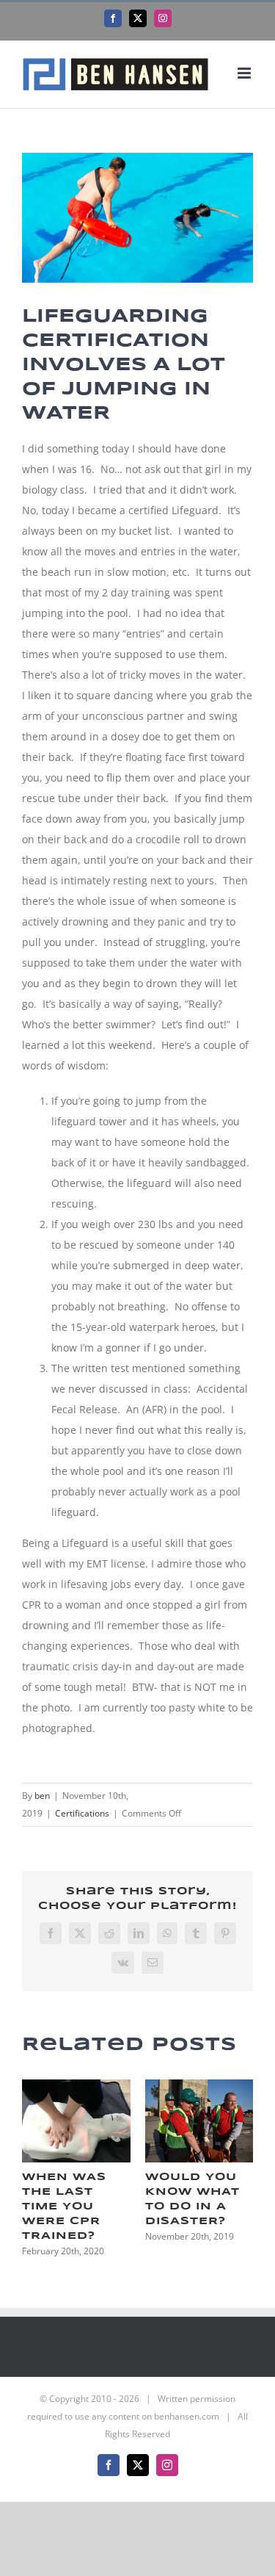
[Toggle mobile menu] (245, 73)
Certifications (82, 1813)
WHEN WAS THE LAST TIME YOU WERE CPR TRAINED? (64, 2207)
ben (42, 1796)
